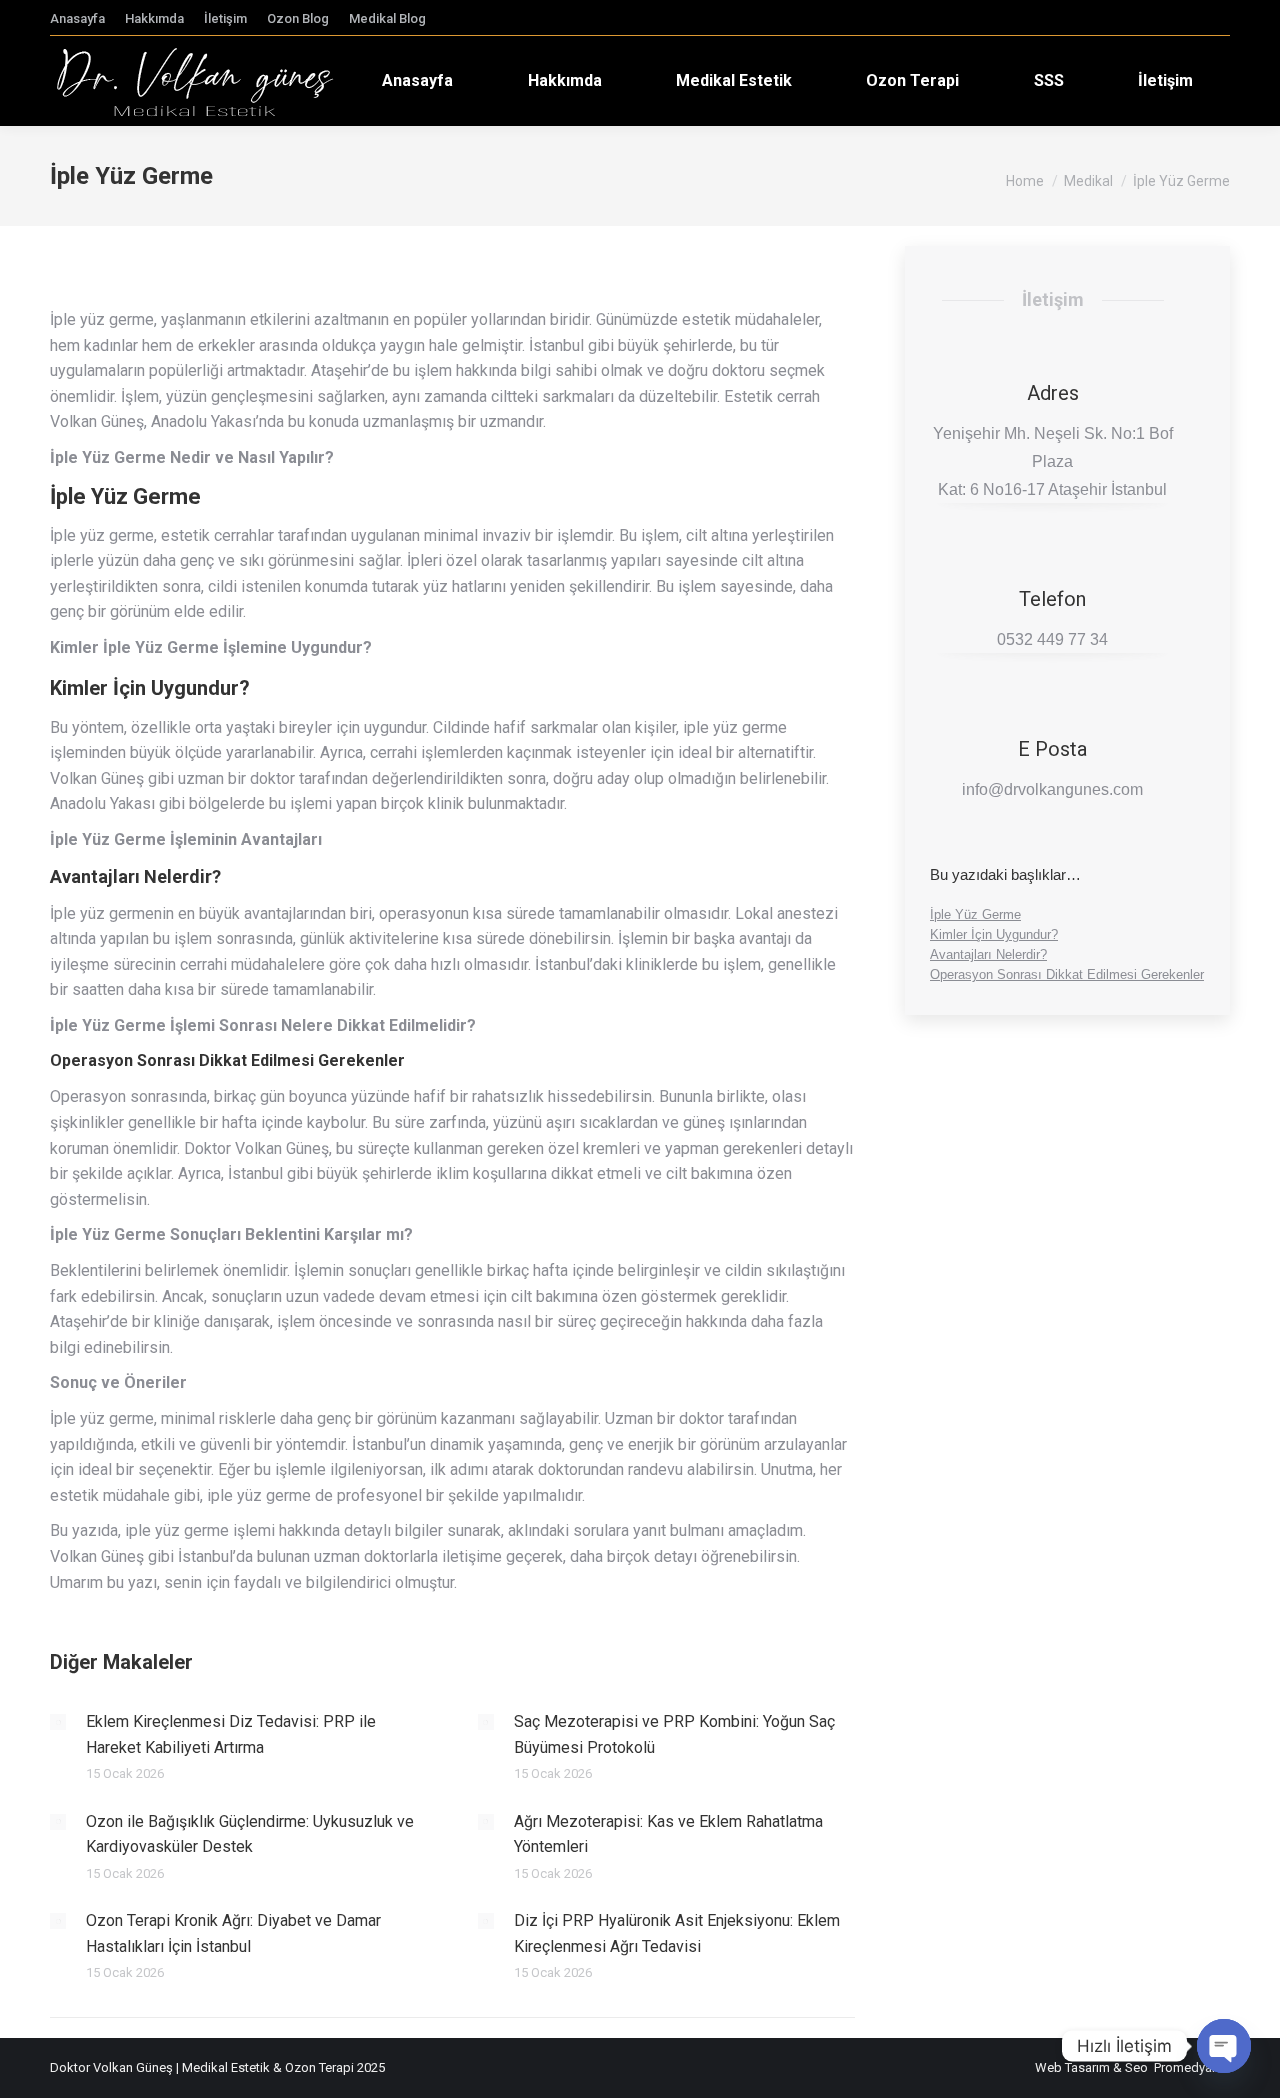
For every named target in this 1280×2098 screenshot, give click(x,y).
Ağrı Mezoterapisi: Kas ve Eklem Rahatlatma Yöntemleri (668, 1834)
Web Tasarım (1072, 2067)
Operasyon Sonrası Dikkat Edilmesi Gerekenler (1067, 974)
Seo (1136, 2067)
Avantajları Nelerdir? (988, 954)
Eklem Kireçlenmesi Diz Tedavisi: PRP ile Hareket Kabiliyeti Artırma (231, 1734)
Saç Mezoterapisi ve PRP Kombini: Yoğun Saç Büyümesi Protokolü (674, 1734)
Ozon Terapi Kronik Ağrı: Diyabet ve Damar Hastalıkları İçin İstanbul (233, 1933)
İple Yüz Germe (975, 914)
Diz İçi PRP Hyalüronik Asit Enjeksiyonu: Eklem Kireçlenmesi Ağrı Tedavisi (677, 1933)
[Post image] (58, 1722)
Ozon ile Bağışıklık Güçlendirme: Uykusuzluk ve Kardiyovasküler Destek (250, 1834)
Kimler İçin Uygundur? (994, 934)
